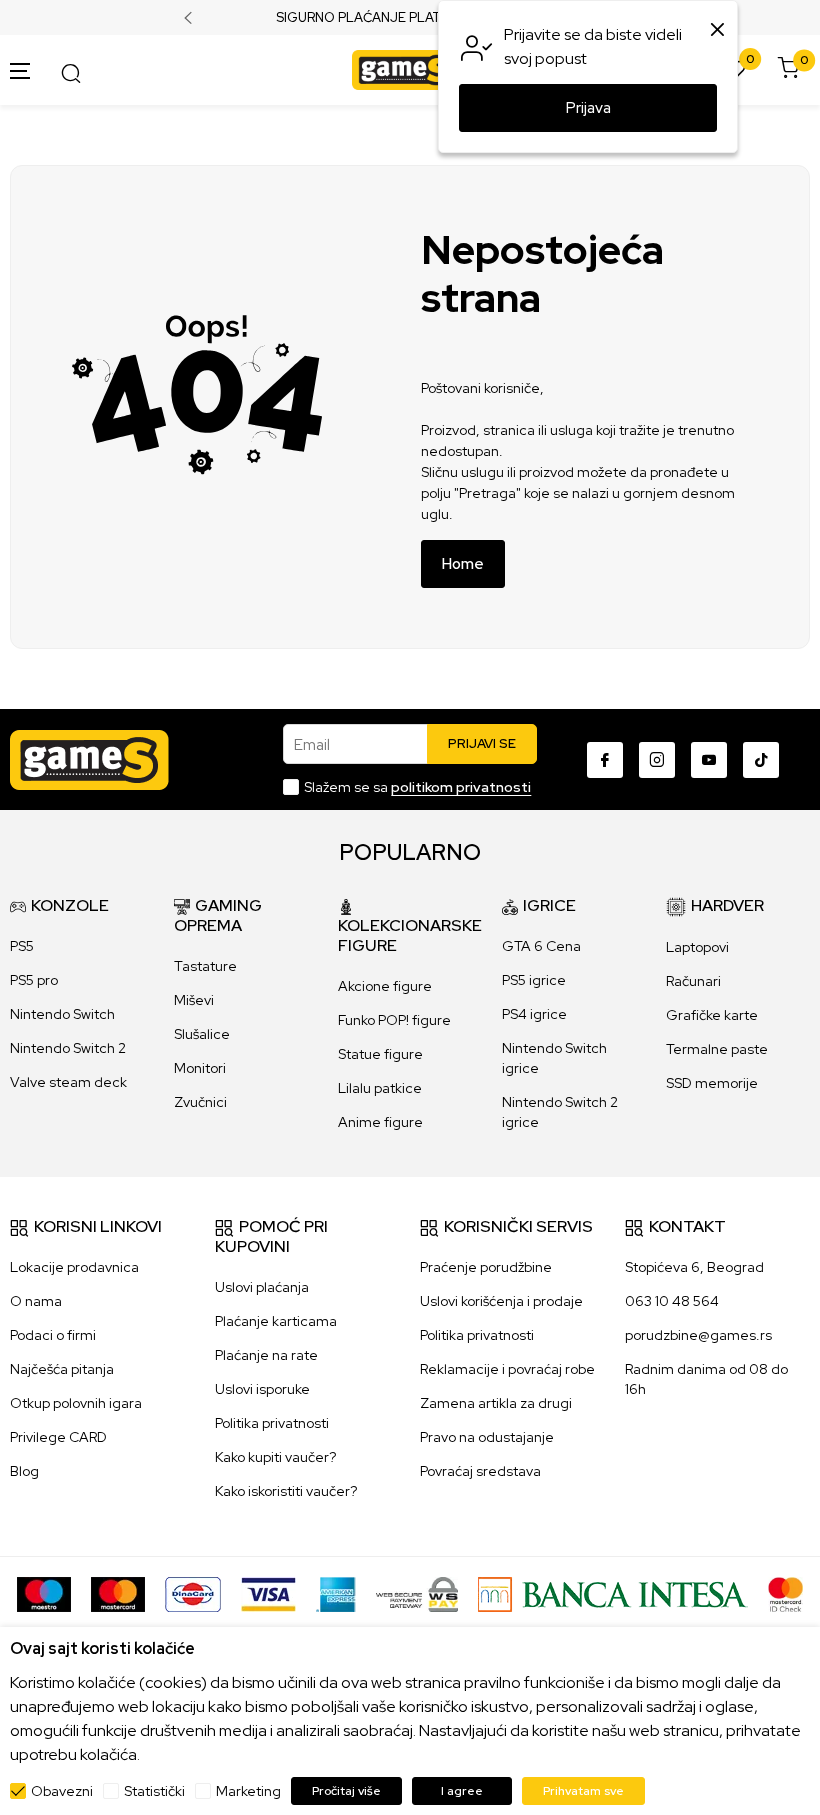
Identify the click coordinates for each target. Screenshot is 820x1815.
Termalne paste (717, 1049)
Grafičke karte (712, 1015)
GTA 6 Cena (541, 946)
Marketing (248, 1791)
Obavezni (62, 1791)
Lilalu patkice (380, 1088)
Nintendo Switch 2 (68, 1048)
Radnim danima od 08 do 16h (706, 1379)
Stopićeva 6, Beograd (694, 1267)
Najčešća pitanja (62, 1369)
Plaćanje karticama (276, 1321)
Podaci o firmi (53, 1335)
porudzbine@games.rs (698, 1335)
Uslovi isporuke (262, 1389)
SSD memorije (712, 1083)
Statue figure (380, 1054)
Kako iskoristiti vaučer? (286, 1491)
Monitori (200, 1068)
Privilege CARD (58, 1437)
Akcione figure (385, 986)
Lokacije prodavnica (74, 1267)
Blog (24, 1471)
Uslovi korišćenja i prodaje (501, 1301)
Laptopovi (697, 947)
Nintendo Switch (62, 1014)
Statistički (154, 1791)
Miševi (194, 1000)
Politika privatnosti (272, 1423)
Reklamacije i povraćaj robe (507, 1369)
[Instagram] (657, 760)
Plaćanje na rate (266, 1355)
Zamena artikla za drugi (496, 1403)
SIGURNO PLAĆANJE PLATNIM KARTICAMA (410, 18)
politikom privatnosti (461, 787)
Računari (693, 981)
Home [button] (463, 564)
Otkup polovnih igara (76, 1403)
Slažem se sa (417, 787)
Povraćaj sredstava (480, 1471)
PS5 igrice (534, 980)
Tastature (205, 966)
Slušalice (202, 1034)
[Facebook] (605, 760)
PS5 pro (34, 980)
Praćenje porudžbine (486, 1267)
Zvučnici (200, 1102)
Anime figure (380, 1122)
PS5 (22, 946)
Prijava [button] (588, 108)
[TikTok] (761, 760)
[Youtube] (709, 760)
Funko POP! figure (394, 1020)
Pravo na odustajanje (487, 1437)
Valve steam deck (68, 1082)
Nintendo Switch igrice (554, 1058)
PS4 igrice (534, 1014)
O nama (36, 1301)
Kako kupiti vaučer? (275, 1457)
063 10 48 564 (672, 1301)
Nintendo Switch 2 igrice (560, 1112)
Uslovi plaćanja (262, 1287)
